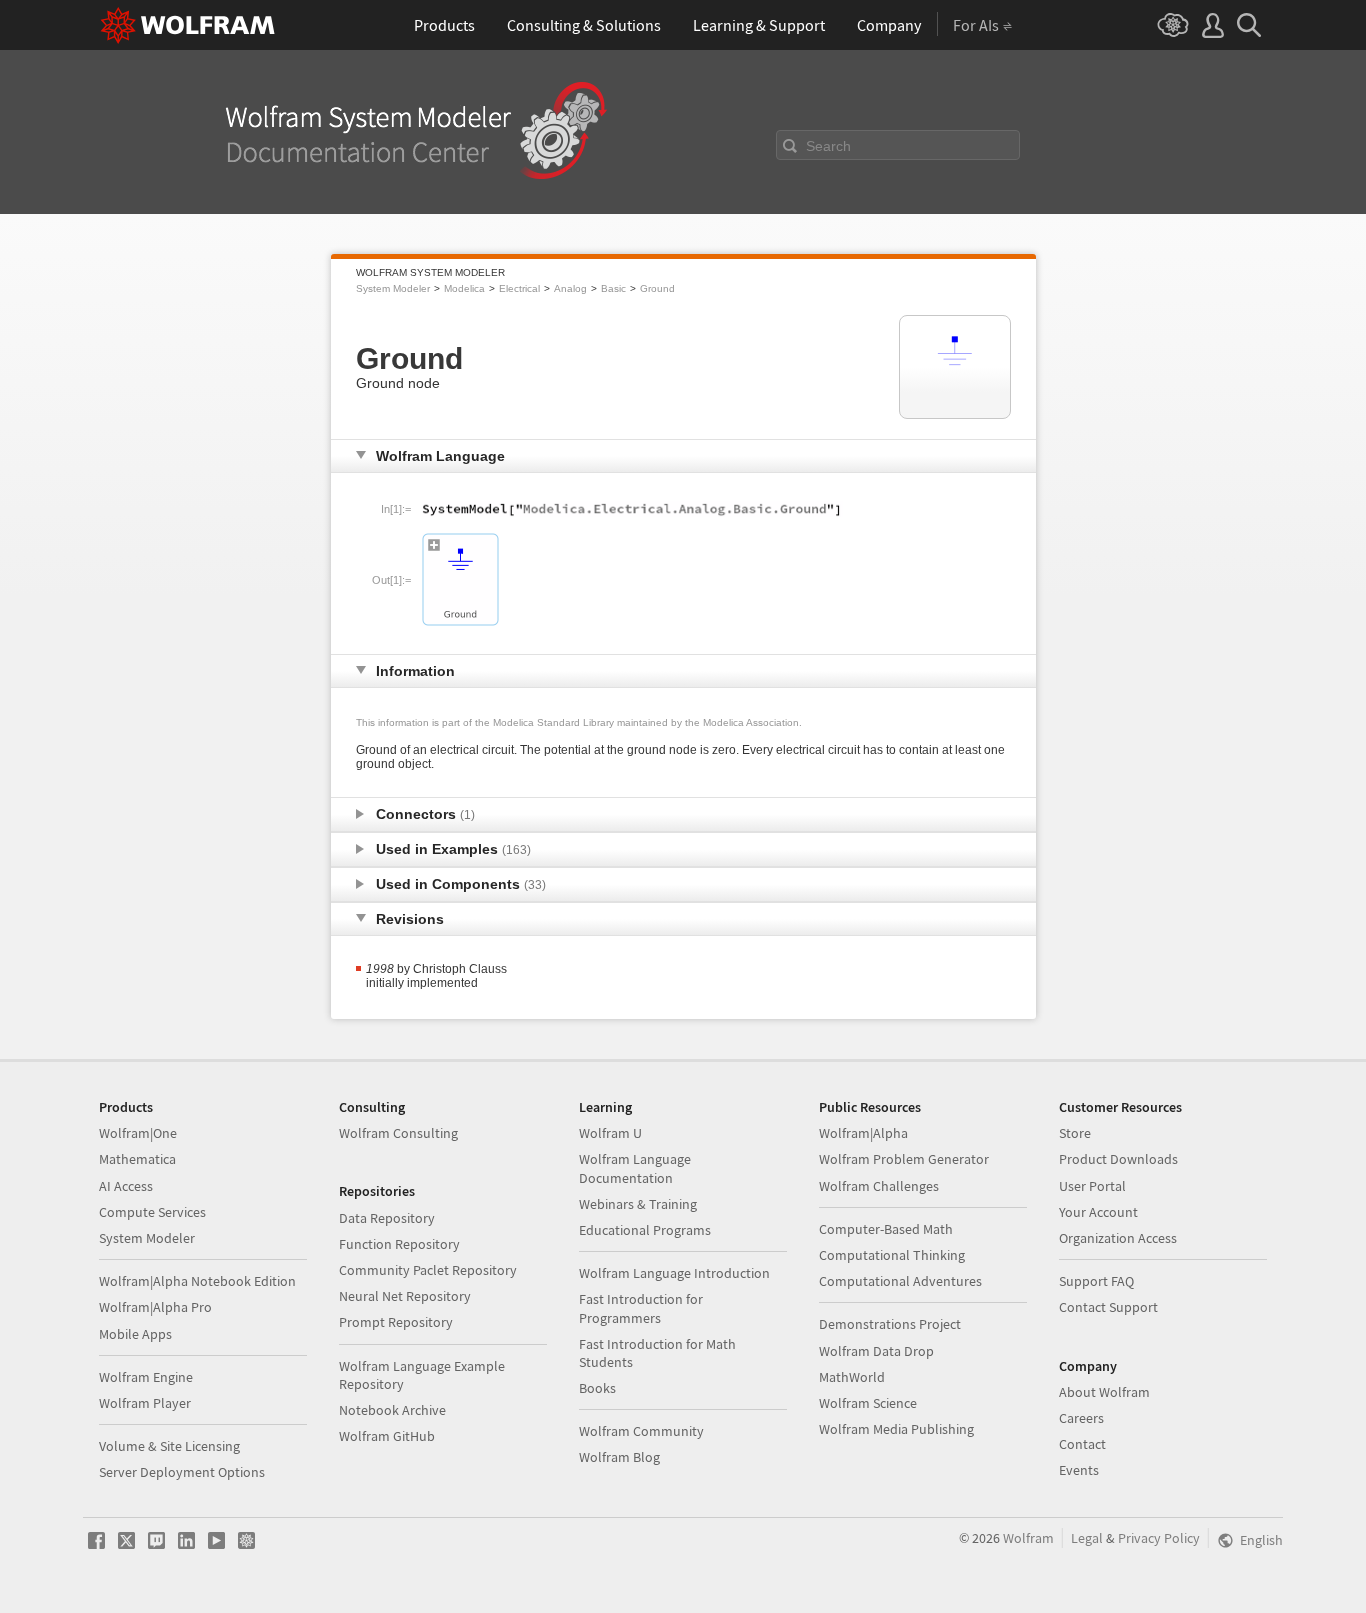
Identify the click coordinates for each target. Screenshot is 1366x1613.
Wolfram (1028, 1538)
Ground (657, 288)
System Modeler (393, 288)
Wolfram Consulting (398, 1133)
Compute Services (152, 1212)
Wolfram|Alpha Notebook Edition (197, 1281)
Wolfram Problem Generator (904, 1159)
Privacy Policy (1159, 1538)
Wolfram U (610, 1133)
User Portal (1092, 1186)
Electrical (519, 288)
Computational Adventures (900, 1281)
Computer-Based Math (886, 1229)
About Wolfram (1104, 1392)
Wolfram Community (641, 1431)
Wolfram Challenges (879, 1186)
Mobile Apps (135, 1334)
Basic (613, 288)
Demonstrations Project (890, 1324)
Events (1079, 1470)
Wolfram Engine (146, 1377)
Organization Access (1118, 1238)
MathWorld (852, 1377)
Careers (1081, 1418)
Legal (1087, 1538)
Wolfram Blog (619, 1457)
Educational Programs (645, 1230)
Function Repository (399, 1244)
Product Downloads (1118, 1159)
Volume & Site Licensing (169, 1446)
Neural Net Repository (405, 1296)
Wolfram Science (868, 1403)
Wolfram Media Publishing (896, 1429)
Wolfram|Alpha (863, 1133)
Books (597, 1388)
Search (828, 146)
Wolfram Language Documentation (635, 1168)
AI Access (126, 1186)
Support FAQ (1096, 1281)
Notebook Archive (392, 1410)
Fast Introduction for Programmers (641, 1308)
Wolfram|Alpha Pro (155, 1307)
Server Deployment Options (182, 1472)
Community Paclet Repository (428, 1270)
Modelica (464, 288)
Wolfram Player (145, 1403)
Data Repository (387, 1218)
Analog (570, 288)
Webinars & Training (638, 1204)
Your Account (1098, 1212)
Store (1075, 1133)
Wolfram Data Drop (876, 1351)
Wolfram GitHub (387, 1436)
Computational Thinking (892, 1255)
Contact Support (1108, 1307)
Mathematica (137, 1159)
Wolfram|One (138, 1133)
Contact (1082, 1444)
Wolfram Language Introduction (674, 1273)
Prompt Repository (396, 1322)
